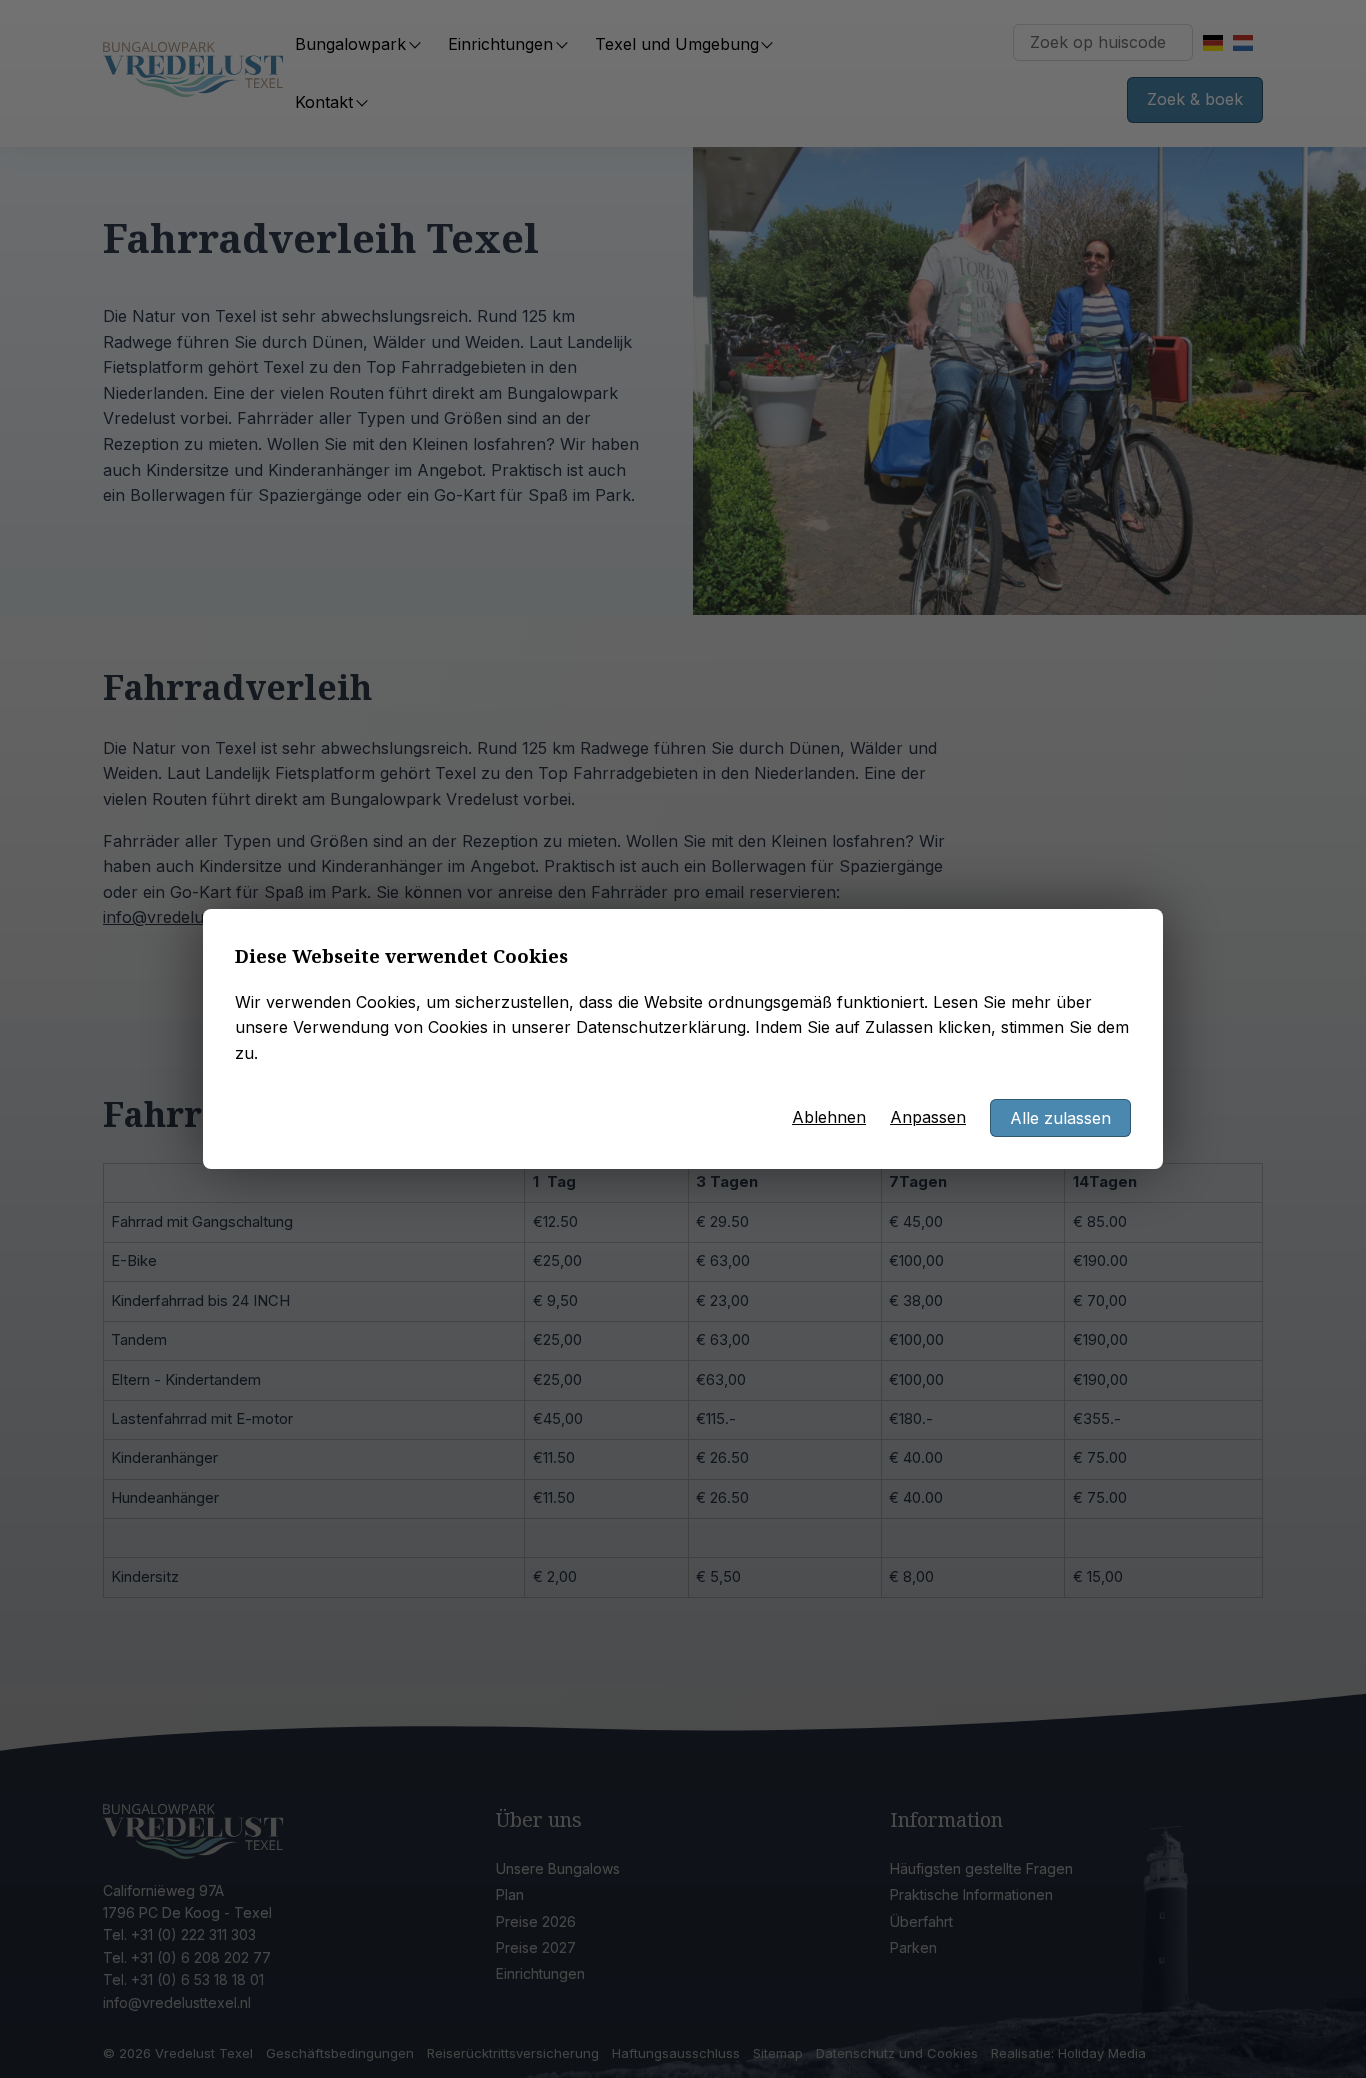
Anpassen (928, 1117)
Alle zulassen (1060, 1118)
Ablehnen (829, 1117)
